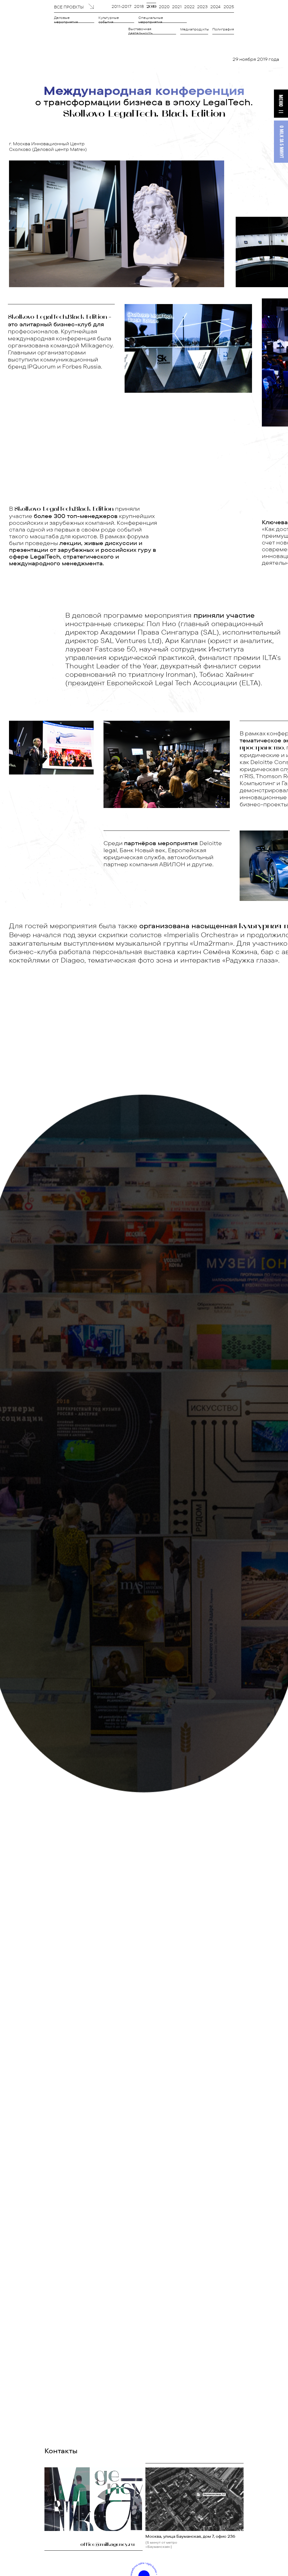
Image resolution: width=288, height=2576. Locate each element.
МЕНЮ (280, 101)
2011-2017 (121, 6)
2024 (215, 7)
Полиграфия (223, 29)
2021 (177, 7)
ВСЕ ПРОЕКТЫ (69, 7)
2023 (202, 7)
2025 (229, 7)
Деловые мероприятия (66, 20)
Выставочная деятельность (140, 31)
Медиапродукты (195, 29)
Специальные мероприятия (151, 20)
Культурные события (109, 20)
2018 (139, 6)
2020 (164, 7)
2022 (189, 7)
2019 (151, 7)
